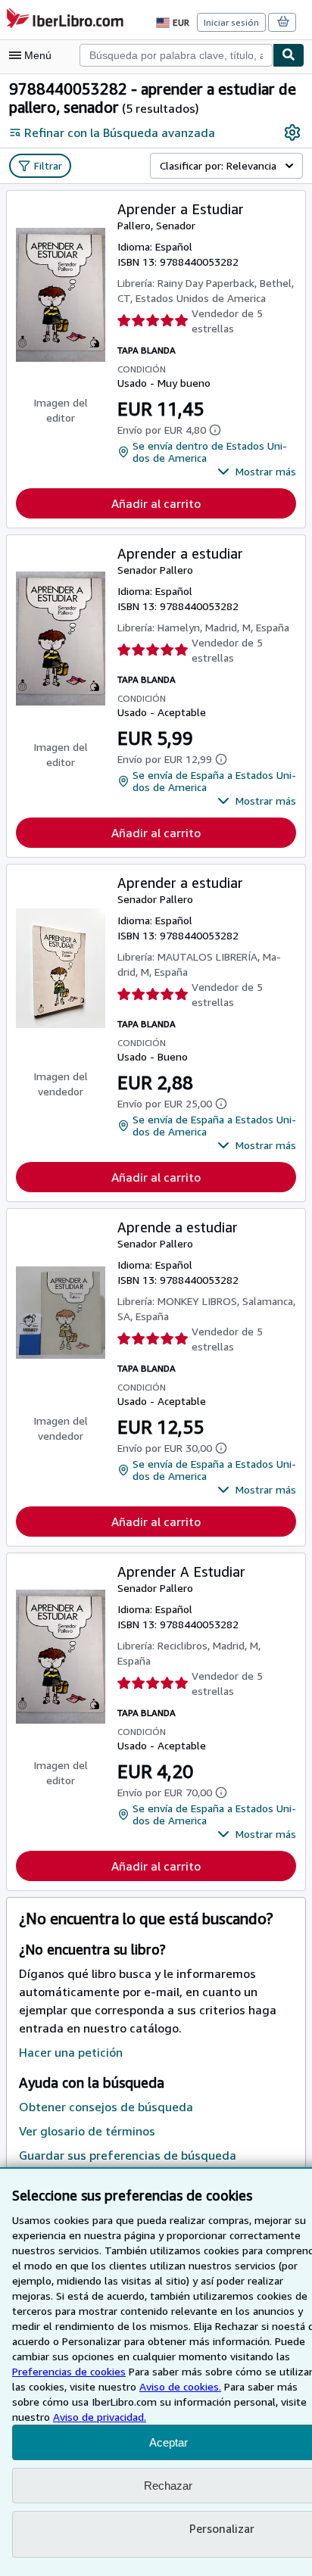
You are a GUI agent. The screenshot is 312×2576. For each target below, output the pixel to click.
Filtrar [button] (48, 165)
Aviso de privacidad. (100, 2417)
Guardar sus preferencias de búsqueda (128, 2155)
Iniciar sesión (231, 22)
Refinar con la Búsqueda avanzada (120, 132)
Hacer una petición (71, 2052)
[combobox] (176, 55)
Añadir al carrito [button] (156, 503)
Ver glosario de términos (87, 2131)
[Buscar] (289, 55)
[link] (292, 132)
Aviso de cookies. (180, 2386)
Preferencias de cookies (69, 2371)
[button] (257, 472)
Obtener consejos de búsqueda (106, 2107)
